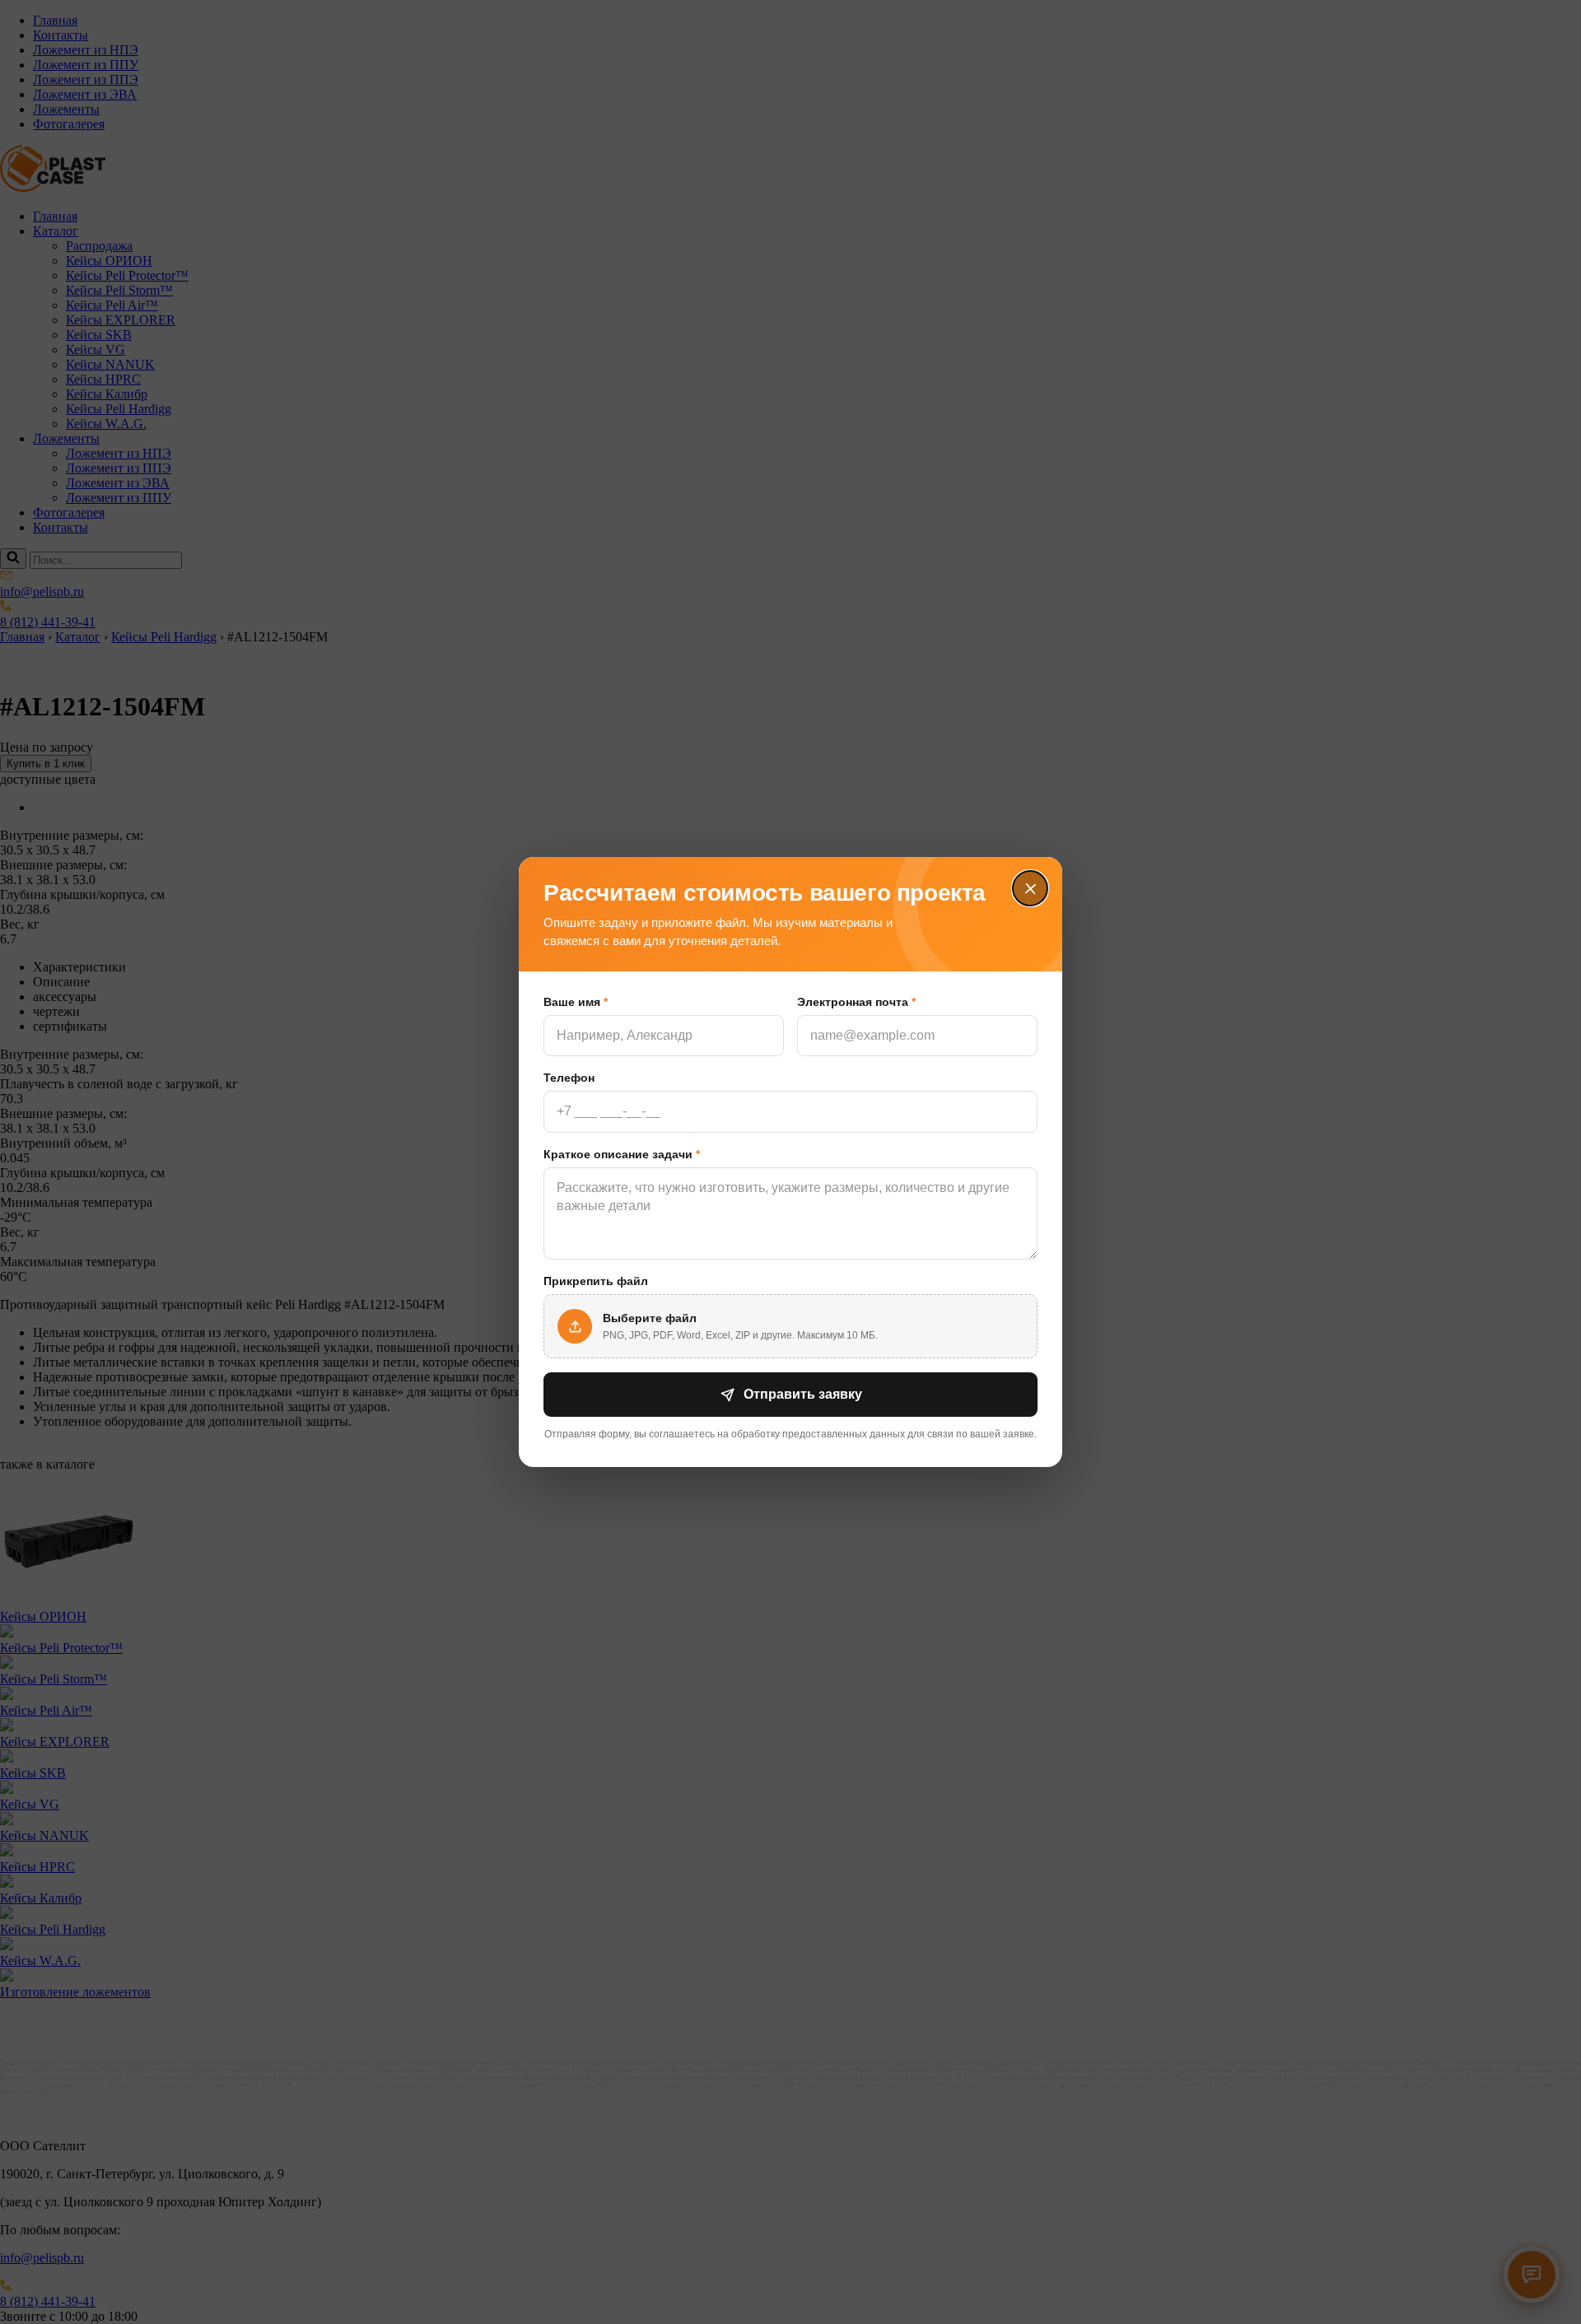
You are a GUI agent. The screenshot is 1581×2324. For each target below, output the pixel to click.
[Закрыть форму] (1030, 889)
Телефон (569, 1078)
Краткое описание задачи (622, 1154)
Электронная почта (856, 1002)
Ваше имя (576, 1002)
